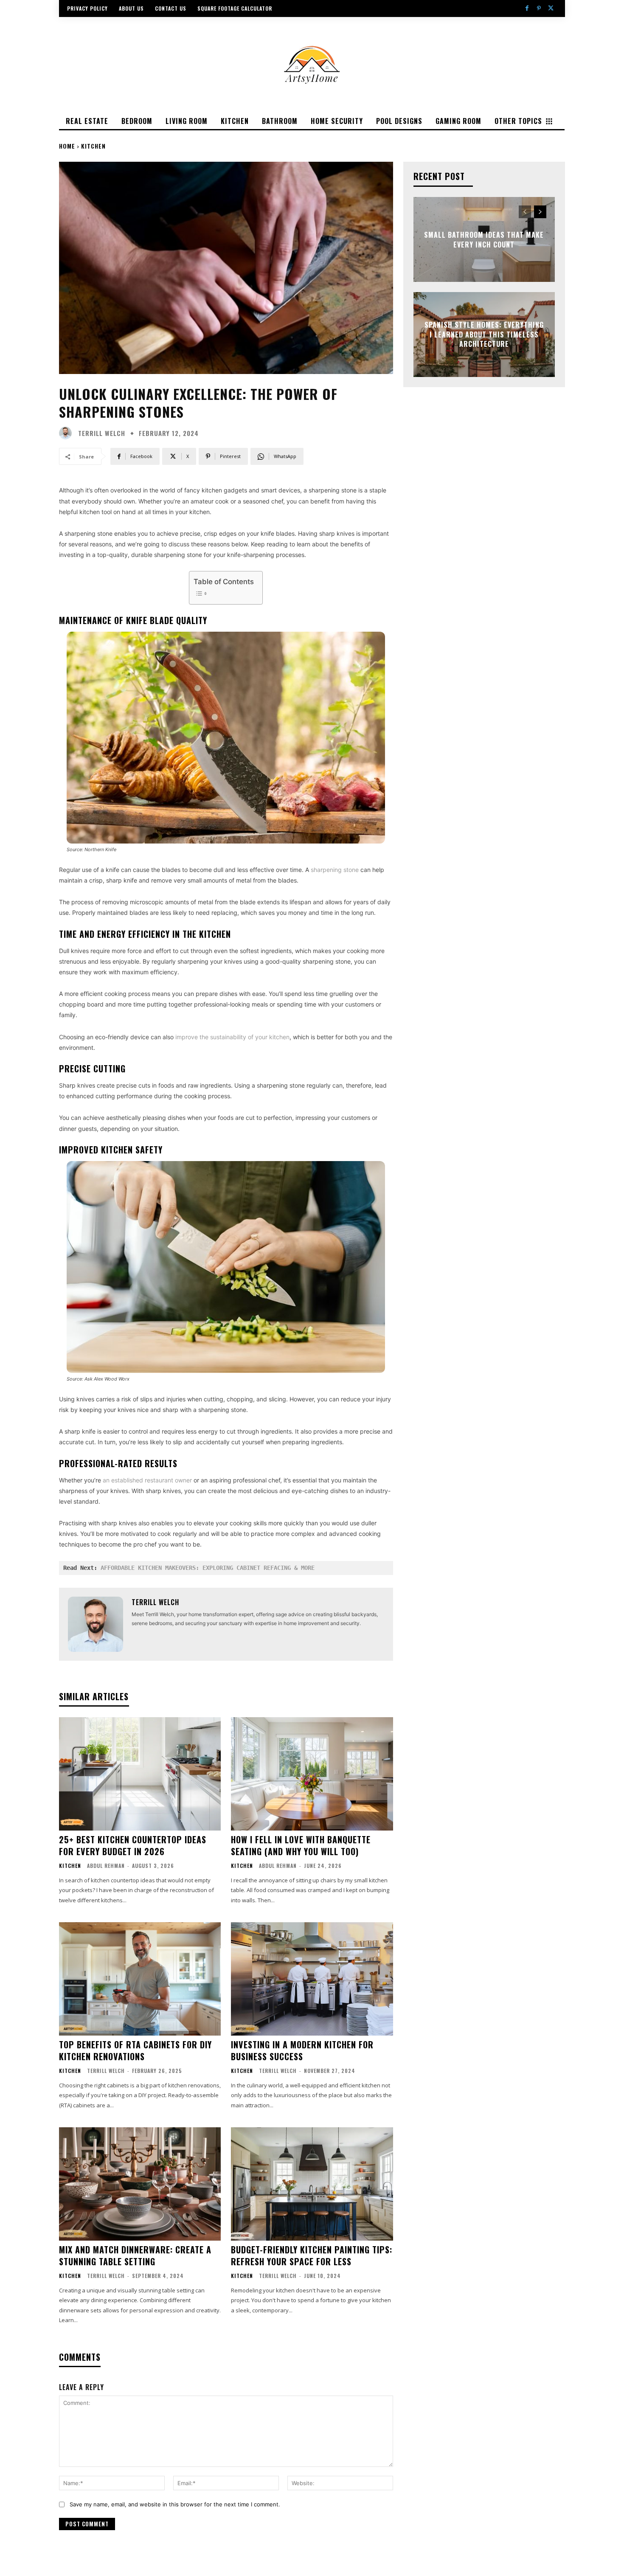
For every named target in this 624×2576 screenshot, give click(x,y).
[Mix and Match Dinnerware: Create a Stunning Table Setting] (140, 2184)
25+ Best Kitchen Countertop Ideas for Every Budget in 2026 (133, 1845)
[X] (551, 8)
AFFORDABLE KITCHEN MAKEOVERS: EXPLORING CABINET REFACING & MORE (208, 1568)
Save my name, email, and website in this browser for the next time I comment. (175, 2504)
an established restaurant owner (147, 1480)
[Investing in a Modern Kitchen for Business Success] (312, 1979)
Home (67, 146)
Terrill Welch (102, 433)
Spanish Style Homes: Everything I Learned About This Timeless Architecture (484, 335)
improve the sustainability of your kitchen (232, 1037)
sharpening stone (335, 870)
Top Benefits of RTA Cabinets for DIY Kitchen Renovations (135, 2050)
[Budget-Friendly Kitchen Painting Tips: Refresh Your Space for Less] (312, 2184)
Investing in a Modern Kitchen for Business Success (302, 2050)
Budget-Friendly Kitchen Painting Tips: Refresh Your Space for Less (312, 2255)
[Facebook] (527, 8)
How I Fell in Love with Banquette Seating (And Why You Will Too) (301, 1845)
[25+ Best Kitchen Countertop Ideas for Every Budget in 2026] (140, 1774)
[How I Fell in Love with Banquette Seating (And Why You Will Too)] (312, 1774)
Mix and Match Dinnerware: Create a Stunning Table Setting (135, 2255)
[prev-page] (525, 212)
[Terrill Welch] (67, 433)
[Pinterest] (539, 8)
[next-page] (540, 212)
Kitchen (93, 146)
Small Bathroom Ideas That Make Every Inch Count (484, 239)
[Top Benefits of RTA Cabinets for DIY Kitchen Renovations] (140, 1979)
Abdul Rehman (106, 1866)
